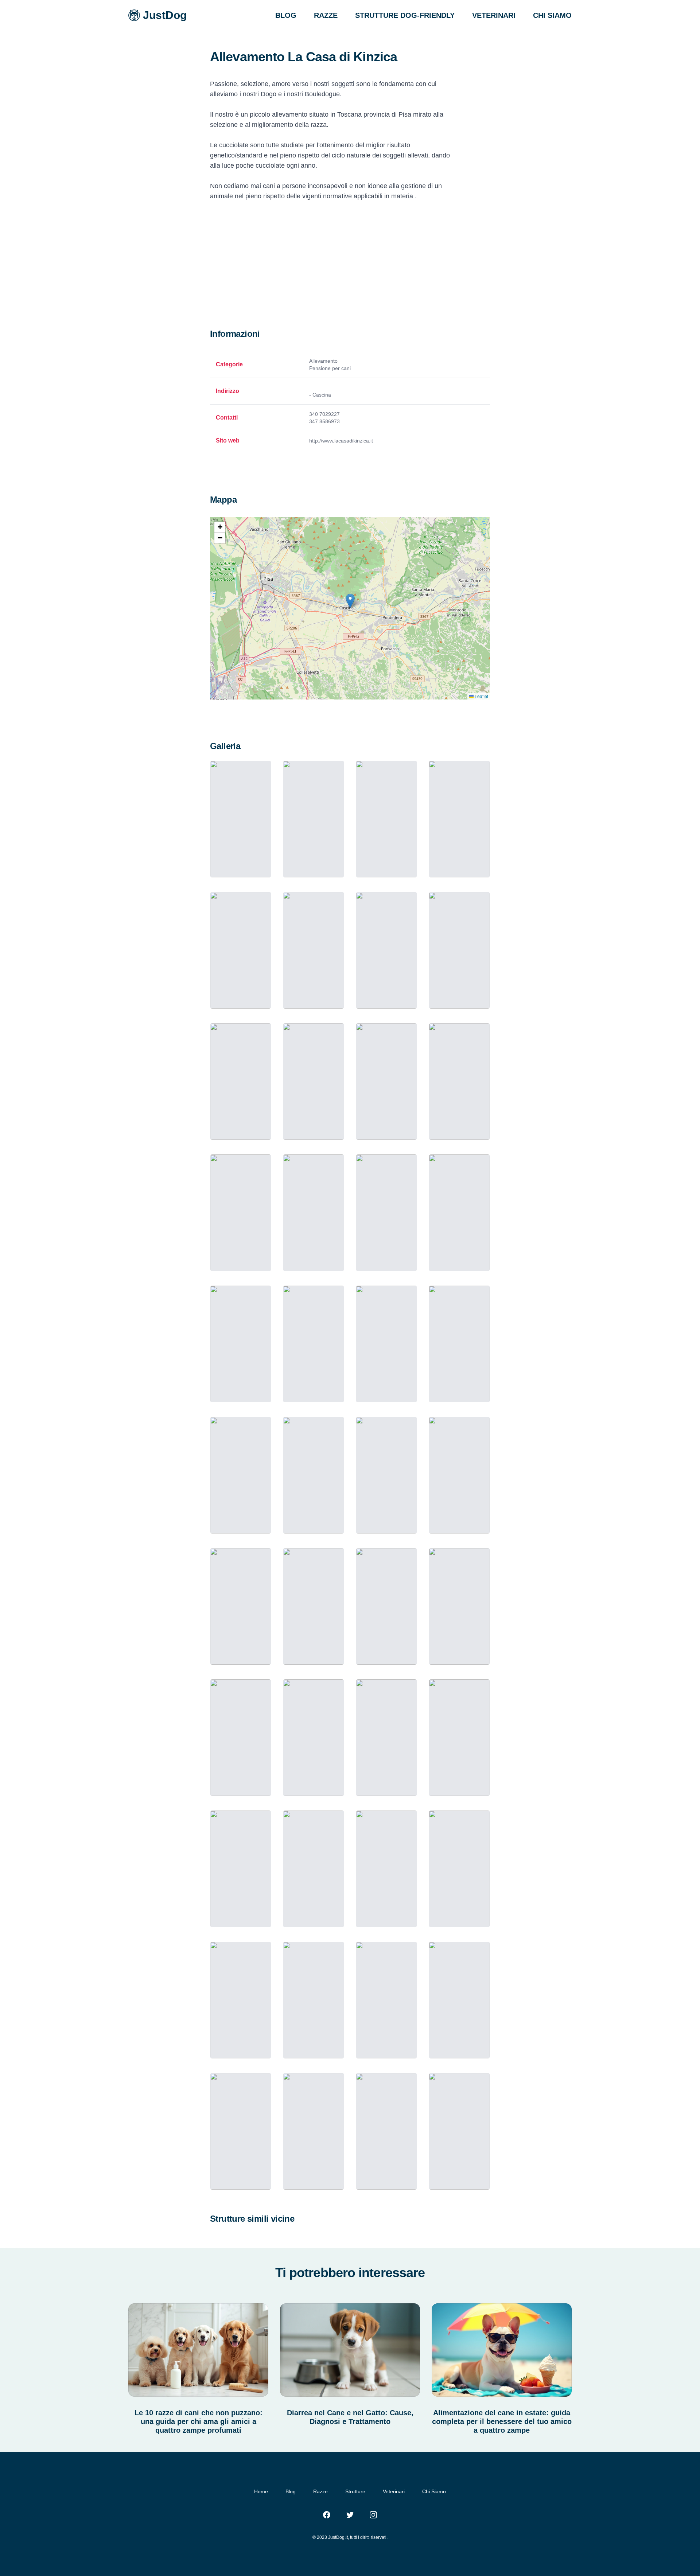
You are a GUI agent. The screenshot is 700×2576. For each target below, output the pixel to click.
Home (261, 2491)
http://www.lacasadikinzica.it (341, 441)
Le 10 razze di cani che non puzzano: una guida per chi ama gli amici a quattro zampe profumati (199, 2421)
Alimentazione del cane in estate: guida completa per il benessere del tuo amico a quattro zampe (502, 2421)
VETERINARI (494, 15)
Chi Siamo (434, 2491)
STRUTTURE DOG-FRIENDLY (405, 15)
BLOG (286, 15)
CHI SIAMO (552, 15)
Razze (320, 2491)
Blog (291, 2491)
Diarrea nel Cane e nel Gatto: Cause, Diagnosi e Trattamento (350, 2417)
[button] (350, 601)
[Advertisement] (350, 273)
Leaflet (481, 696)
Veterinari (394, 2491)
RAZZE (326, 15)
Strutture (355, 2491)
